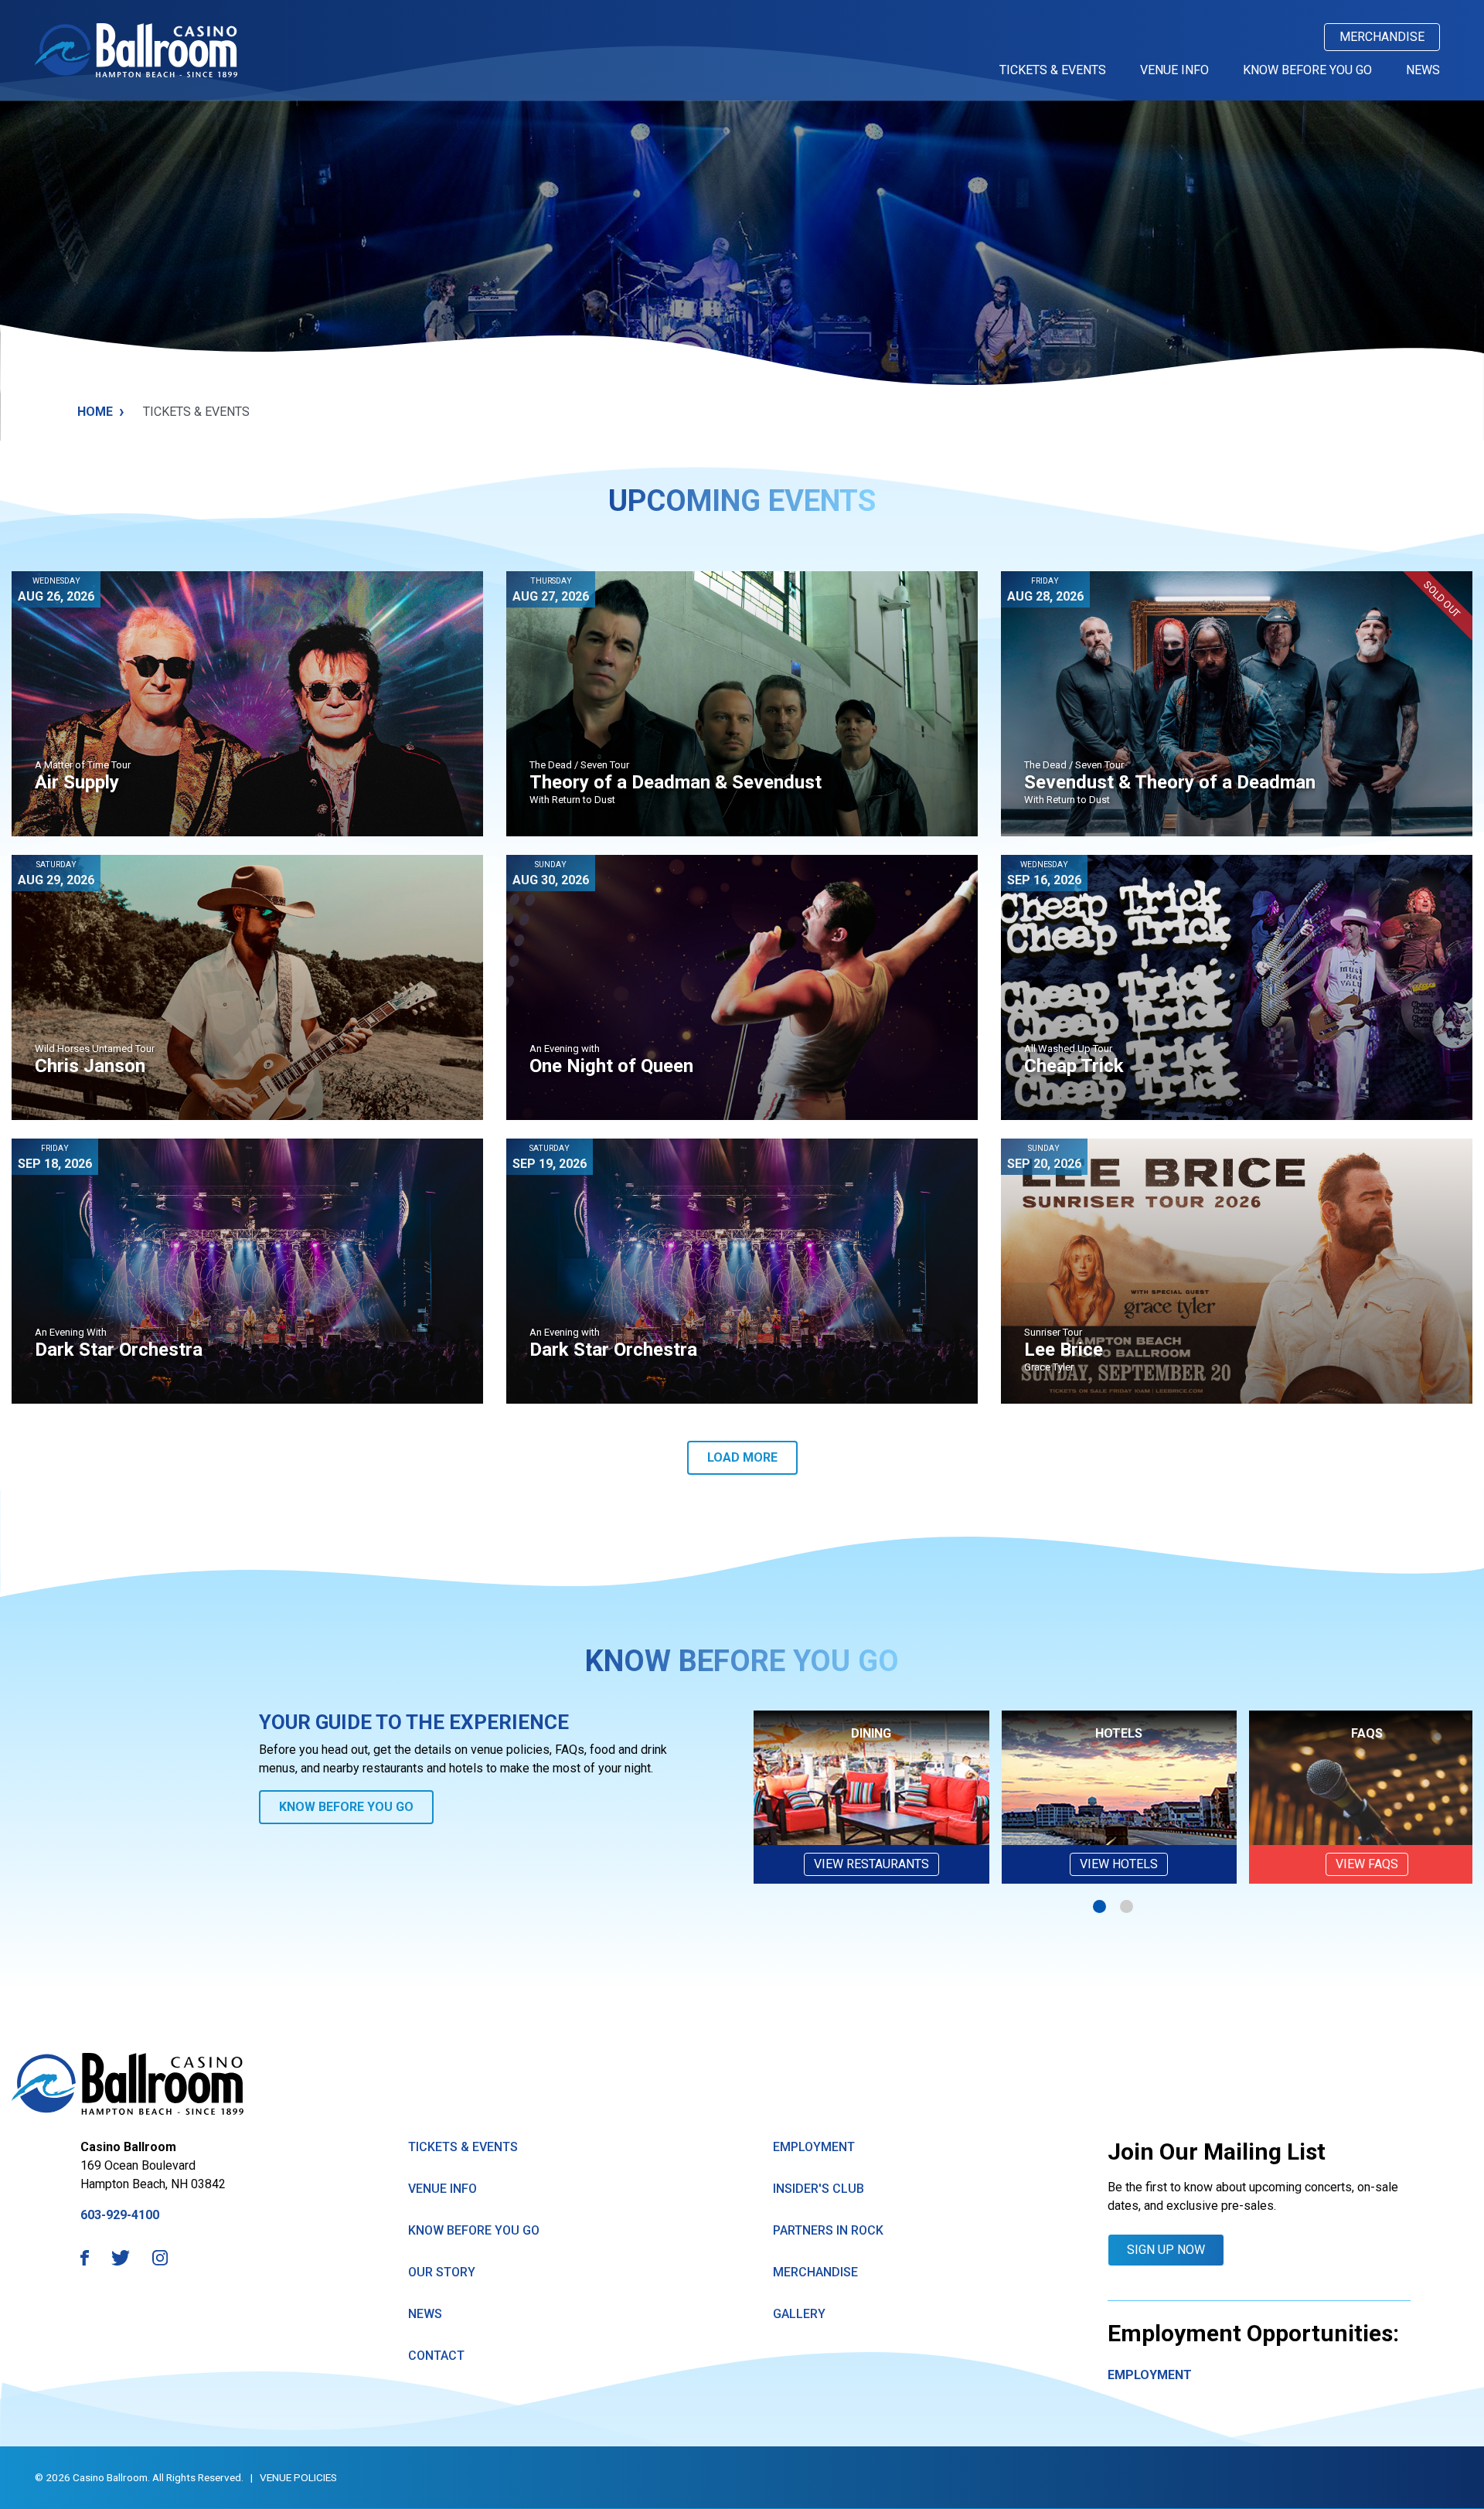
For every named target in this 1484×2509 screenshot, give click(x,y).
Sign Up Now (1166, 2250)
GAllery (799, 2314)
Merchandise (1382, 37)
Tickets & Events (1053, 70)
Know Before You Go (1307, 70)
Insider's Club (819, 2189)
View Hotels (1119, 1864)
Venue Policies (298, 2477)
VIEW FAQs (1367, 1864)
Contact (436, 2356)
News (1423, 70)
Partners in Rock (828, 2230)
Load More (742, 1457)
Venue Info (1174, 70)
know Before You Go (474, 2230)
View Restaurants (871, 1864)
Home (101, 411)
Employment (814, 2147)
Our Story (442, 2272)
